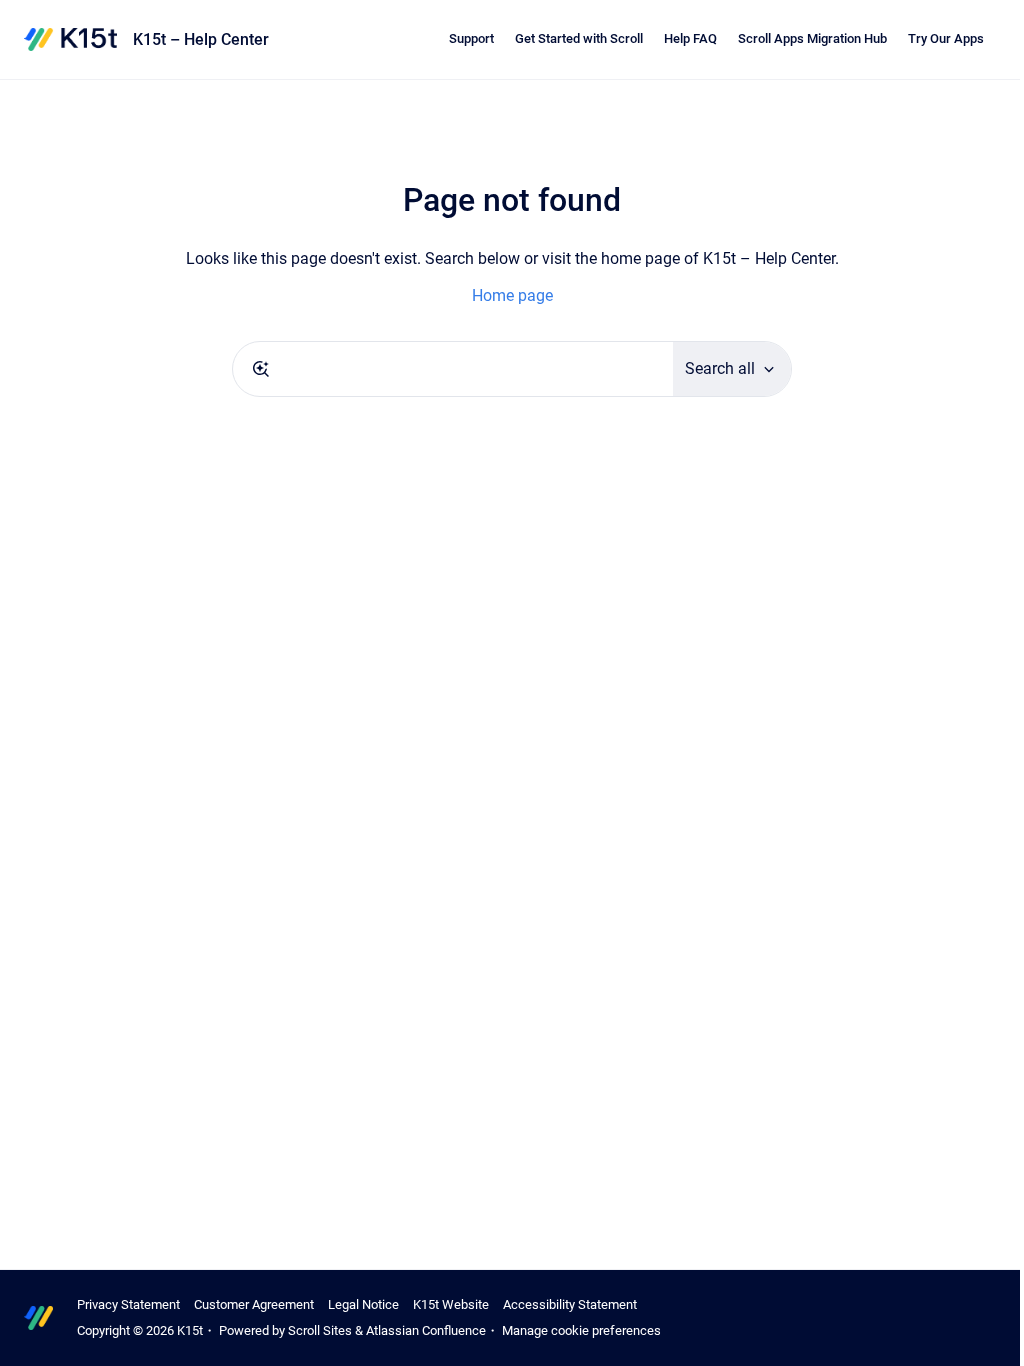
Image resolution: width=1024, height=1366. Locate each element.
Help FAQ (690, 38)
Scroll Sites (320, 1330)
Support (471, 38)
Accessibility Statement (570, 1304)
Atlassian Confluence (426, 1330)
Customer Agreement (254, 1304)
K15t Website (451, 1304)
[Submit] (261, 369)
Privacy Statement (128, 1304)
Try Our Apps (946, 38)
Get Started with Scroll (579, 38)
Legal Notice (363, 1304)
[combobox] (453, 369)
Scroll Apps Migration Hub (812, 38)
